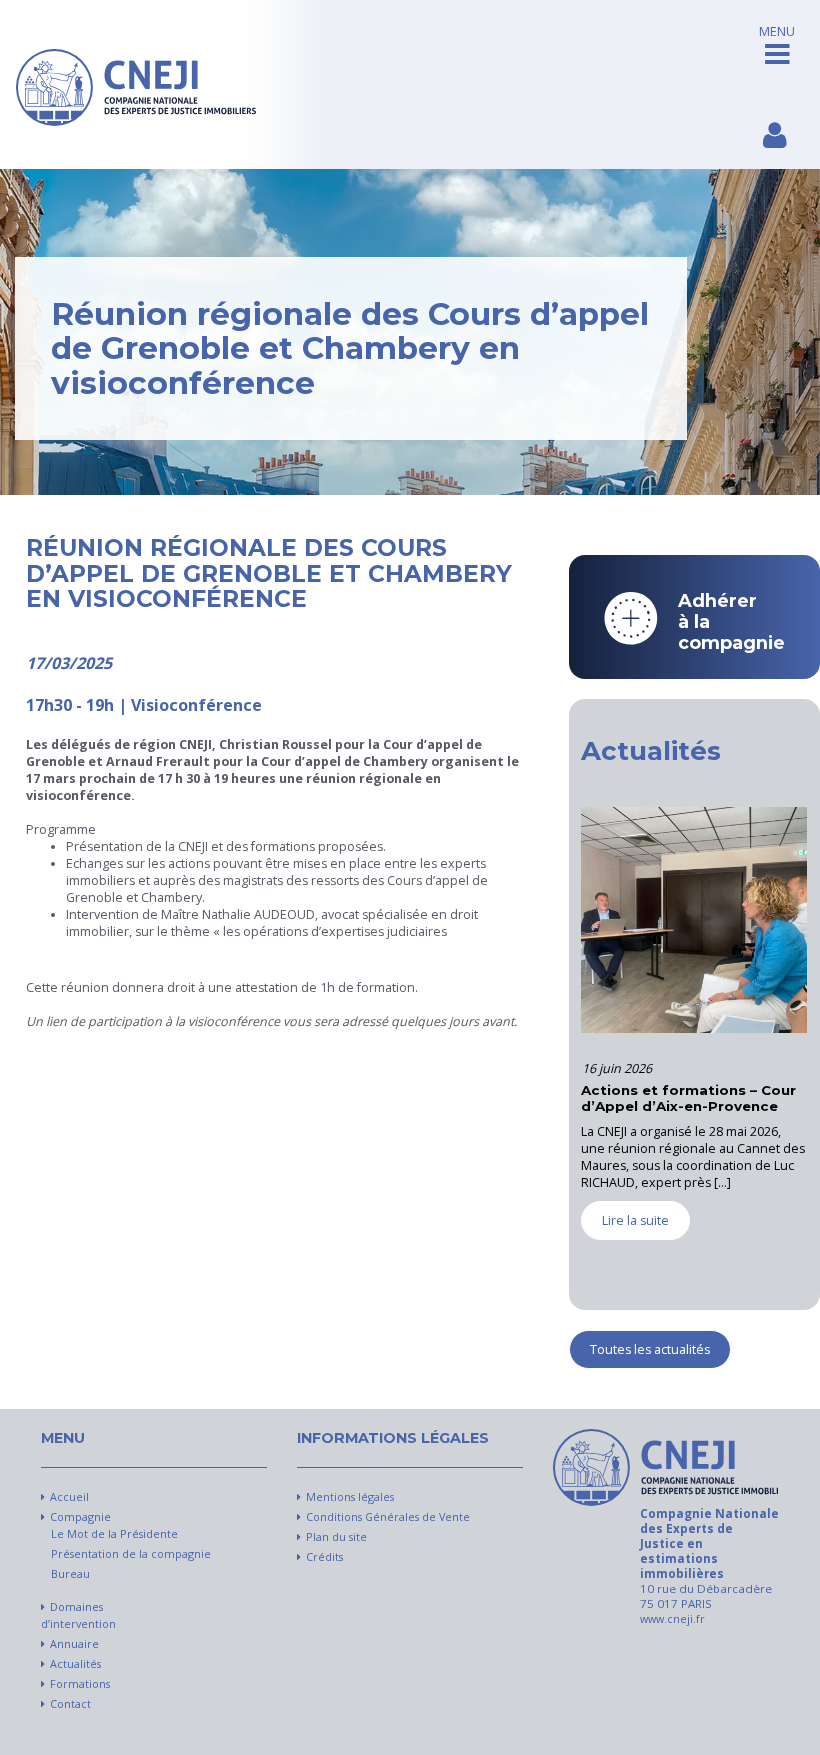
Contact (70, 1704)
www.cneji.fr (672, 1619)
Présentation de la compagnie (131, 1554)
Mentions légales (350, 1497)
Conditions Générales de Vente (388, 1517)
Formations (80, 1684)
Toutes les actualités (650, 1349)
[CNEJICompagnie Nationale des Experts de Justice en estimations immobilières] (136, 84)
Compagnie (80, 1517)
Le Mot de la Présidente (114, 1534)
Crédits (324, 1557)
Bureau (70, 1574)
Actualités (75, 1664)
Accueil (69, 1497)
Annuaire (74, 1644)
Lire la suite (587, 1253)
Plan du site (336, 1537)
